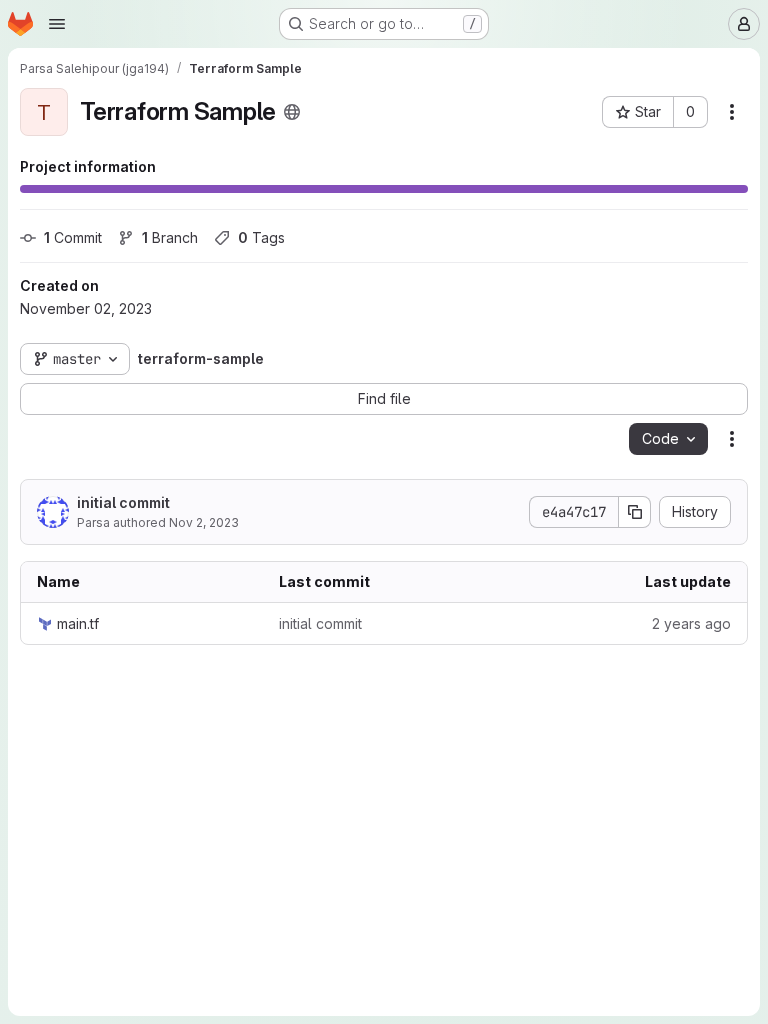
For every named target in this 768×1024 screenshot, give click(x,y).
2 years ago (691, 623)
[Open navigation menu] (57, 24)
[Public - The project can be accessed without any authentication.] (292, 112)
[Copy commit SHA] (635, 512)
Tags (261, 237)
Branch (170, 237)
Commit (73, 237)
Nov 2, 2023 (204, 522)
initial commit (123, 502)
